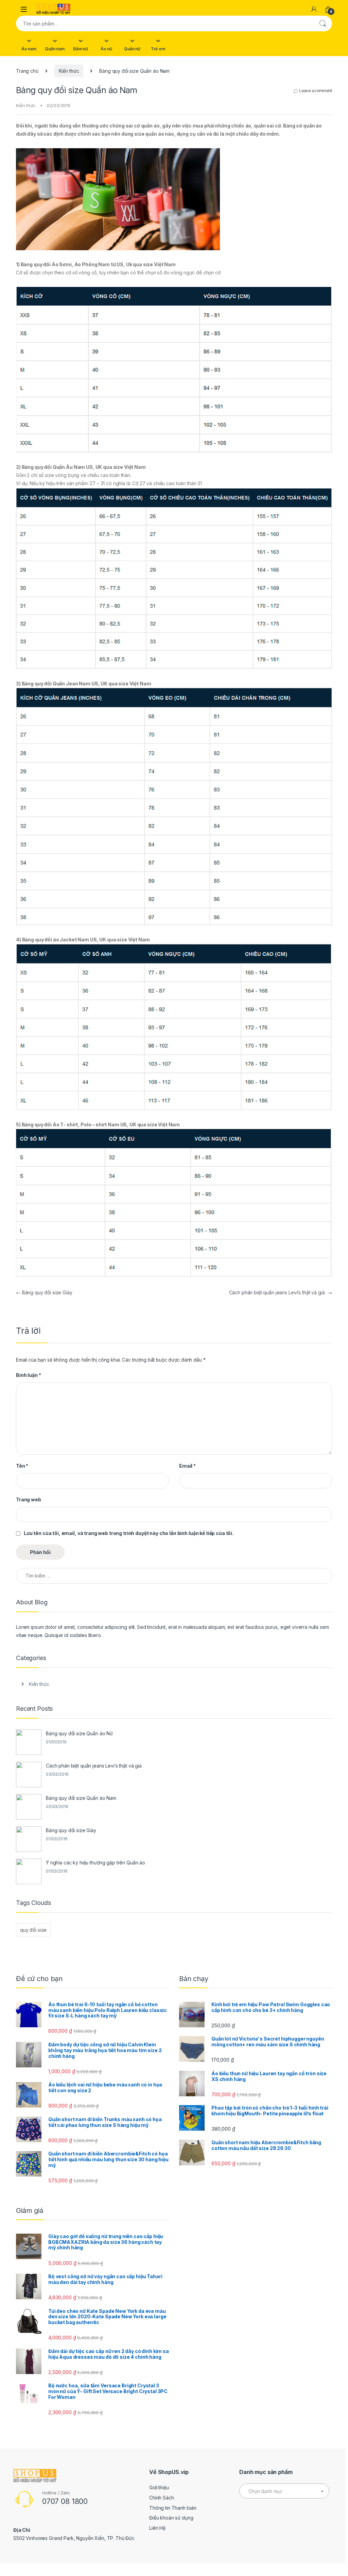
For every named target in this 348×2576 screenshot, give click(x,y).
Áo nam (29, 49)
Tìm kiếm (323, 23)
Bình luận (28, 1375)
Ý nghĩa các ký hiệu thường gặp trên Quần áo (95, 1863)
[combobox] (164, 23)
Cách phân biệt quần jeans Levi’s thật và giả (281, 1292)
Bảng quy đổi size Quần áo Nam (81, 1798)
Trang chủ (27, 71)
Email (187, 1466)
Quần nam (55, 49)
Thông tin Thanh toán (173, 2508)
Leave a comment (316, 91)
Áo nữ (106, 49)
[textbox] (284, 2491)
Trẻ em (158, 49)
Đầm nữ (81, 49)
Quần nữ (132, 49)
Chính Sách (162, 2498)
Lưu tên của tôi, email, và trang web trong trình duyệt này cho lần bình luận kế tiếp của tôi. (129, 1533)
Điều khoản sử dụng (171, 2518)
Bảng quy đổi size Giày (44, 1292)
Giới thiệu (159, 2487)
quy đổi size (33, 1930)
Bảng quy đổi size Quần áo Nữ (79, 1733)
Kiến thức (69, 71)
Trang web (29, 1499)
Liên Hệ (157, 2528)
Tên (22, 1466)
